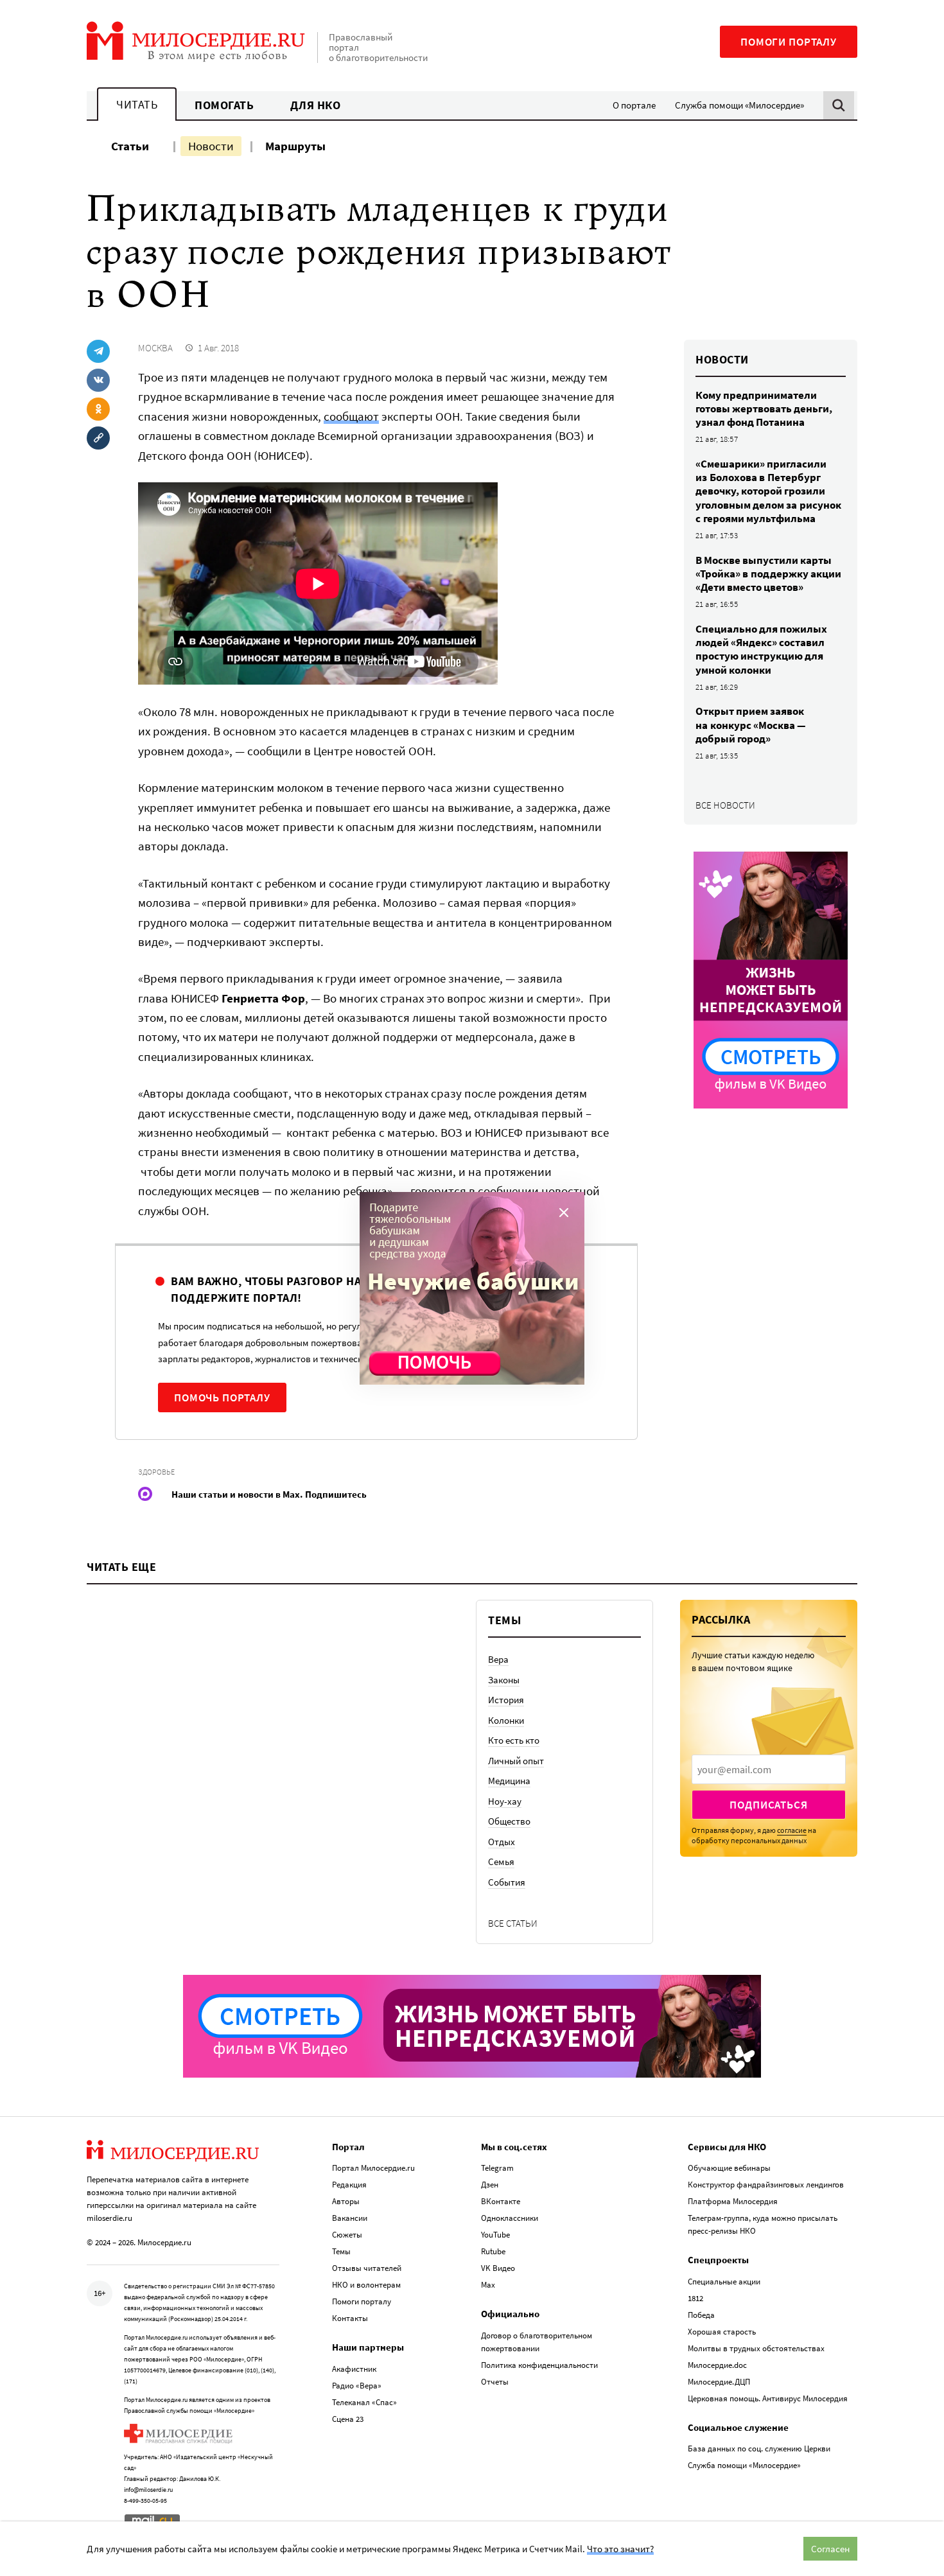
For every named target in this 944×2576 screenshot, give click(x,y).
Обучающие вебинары (729, 2168)
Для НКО (316, 105)
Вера (498, 1659)
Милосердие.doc (717, 2365)
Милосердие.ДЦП (719, 2382)
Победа (701, 2315)
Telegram (497, 2168)
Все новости (725, 805)
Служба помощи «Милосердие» (739, 105)
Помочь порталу (222, 1398)
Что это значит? (620, 2549)
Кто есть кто (514, 1740)
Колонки (506, 1720)
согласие (792, 1830)
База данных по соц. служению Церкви (759, 2449)
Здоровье (156, 1472)
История (506, 1700)
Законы (504, 1680)
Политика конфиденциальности (539, 2365)
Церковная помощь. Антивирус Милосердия (768, 2398)
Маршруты (295, 146)
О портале (634, 105)
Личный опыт (516, 1761)
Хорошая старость (722, 2332)
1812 (695, 2298)
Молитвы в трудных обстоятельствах (756, 2348)
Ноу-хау (505, 1801)
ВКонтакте (501, 2201)
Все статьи (513, 1923)
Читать (137, 104)
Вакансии (350, 2218)
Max (488, 2285)
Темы (341, 2251)
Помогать (224, 105)
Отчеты (495, 2382)
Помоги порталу (789, 42)
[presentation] (769, 1769)
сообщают (351, 416)
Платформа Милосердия (733, 2201)
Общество (509, 1821)
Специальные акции (724, 2282)
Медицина (509, 1781)
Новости (211, 146)
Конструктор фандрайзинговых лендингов (766, 2185)
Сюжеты (347, 2235)
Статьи (130, 146)
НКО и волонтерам (366, 2285)
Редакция (349, 2185)
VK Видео (498, 2268)
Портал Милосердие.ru (373, 2168)
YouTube (495, 2235)
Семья (501, 1862)
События (507, 1882)
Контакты (350, 2318)
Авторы (346, 2201)
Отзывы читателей (367, 2268)
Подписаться (768, 1805)
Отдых (502, 1842)
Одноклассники (510, 2218)
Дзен (490, 2185)
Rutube (493, 2251)
